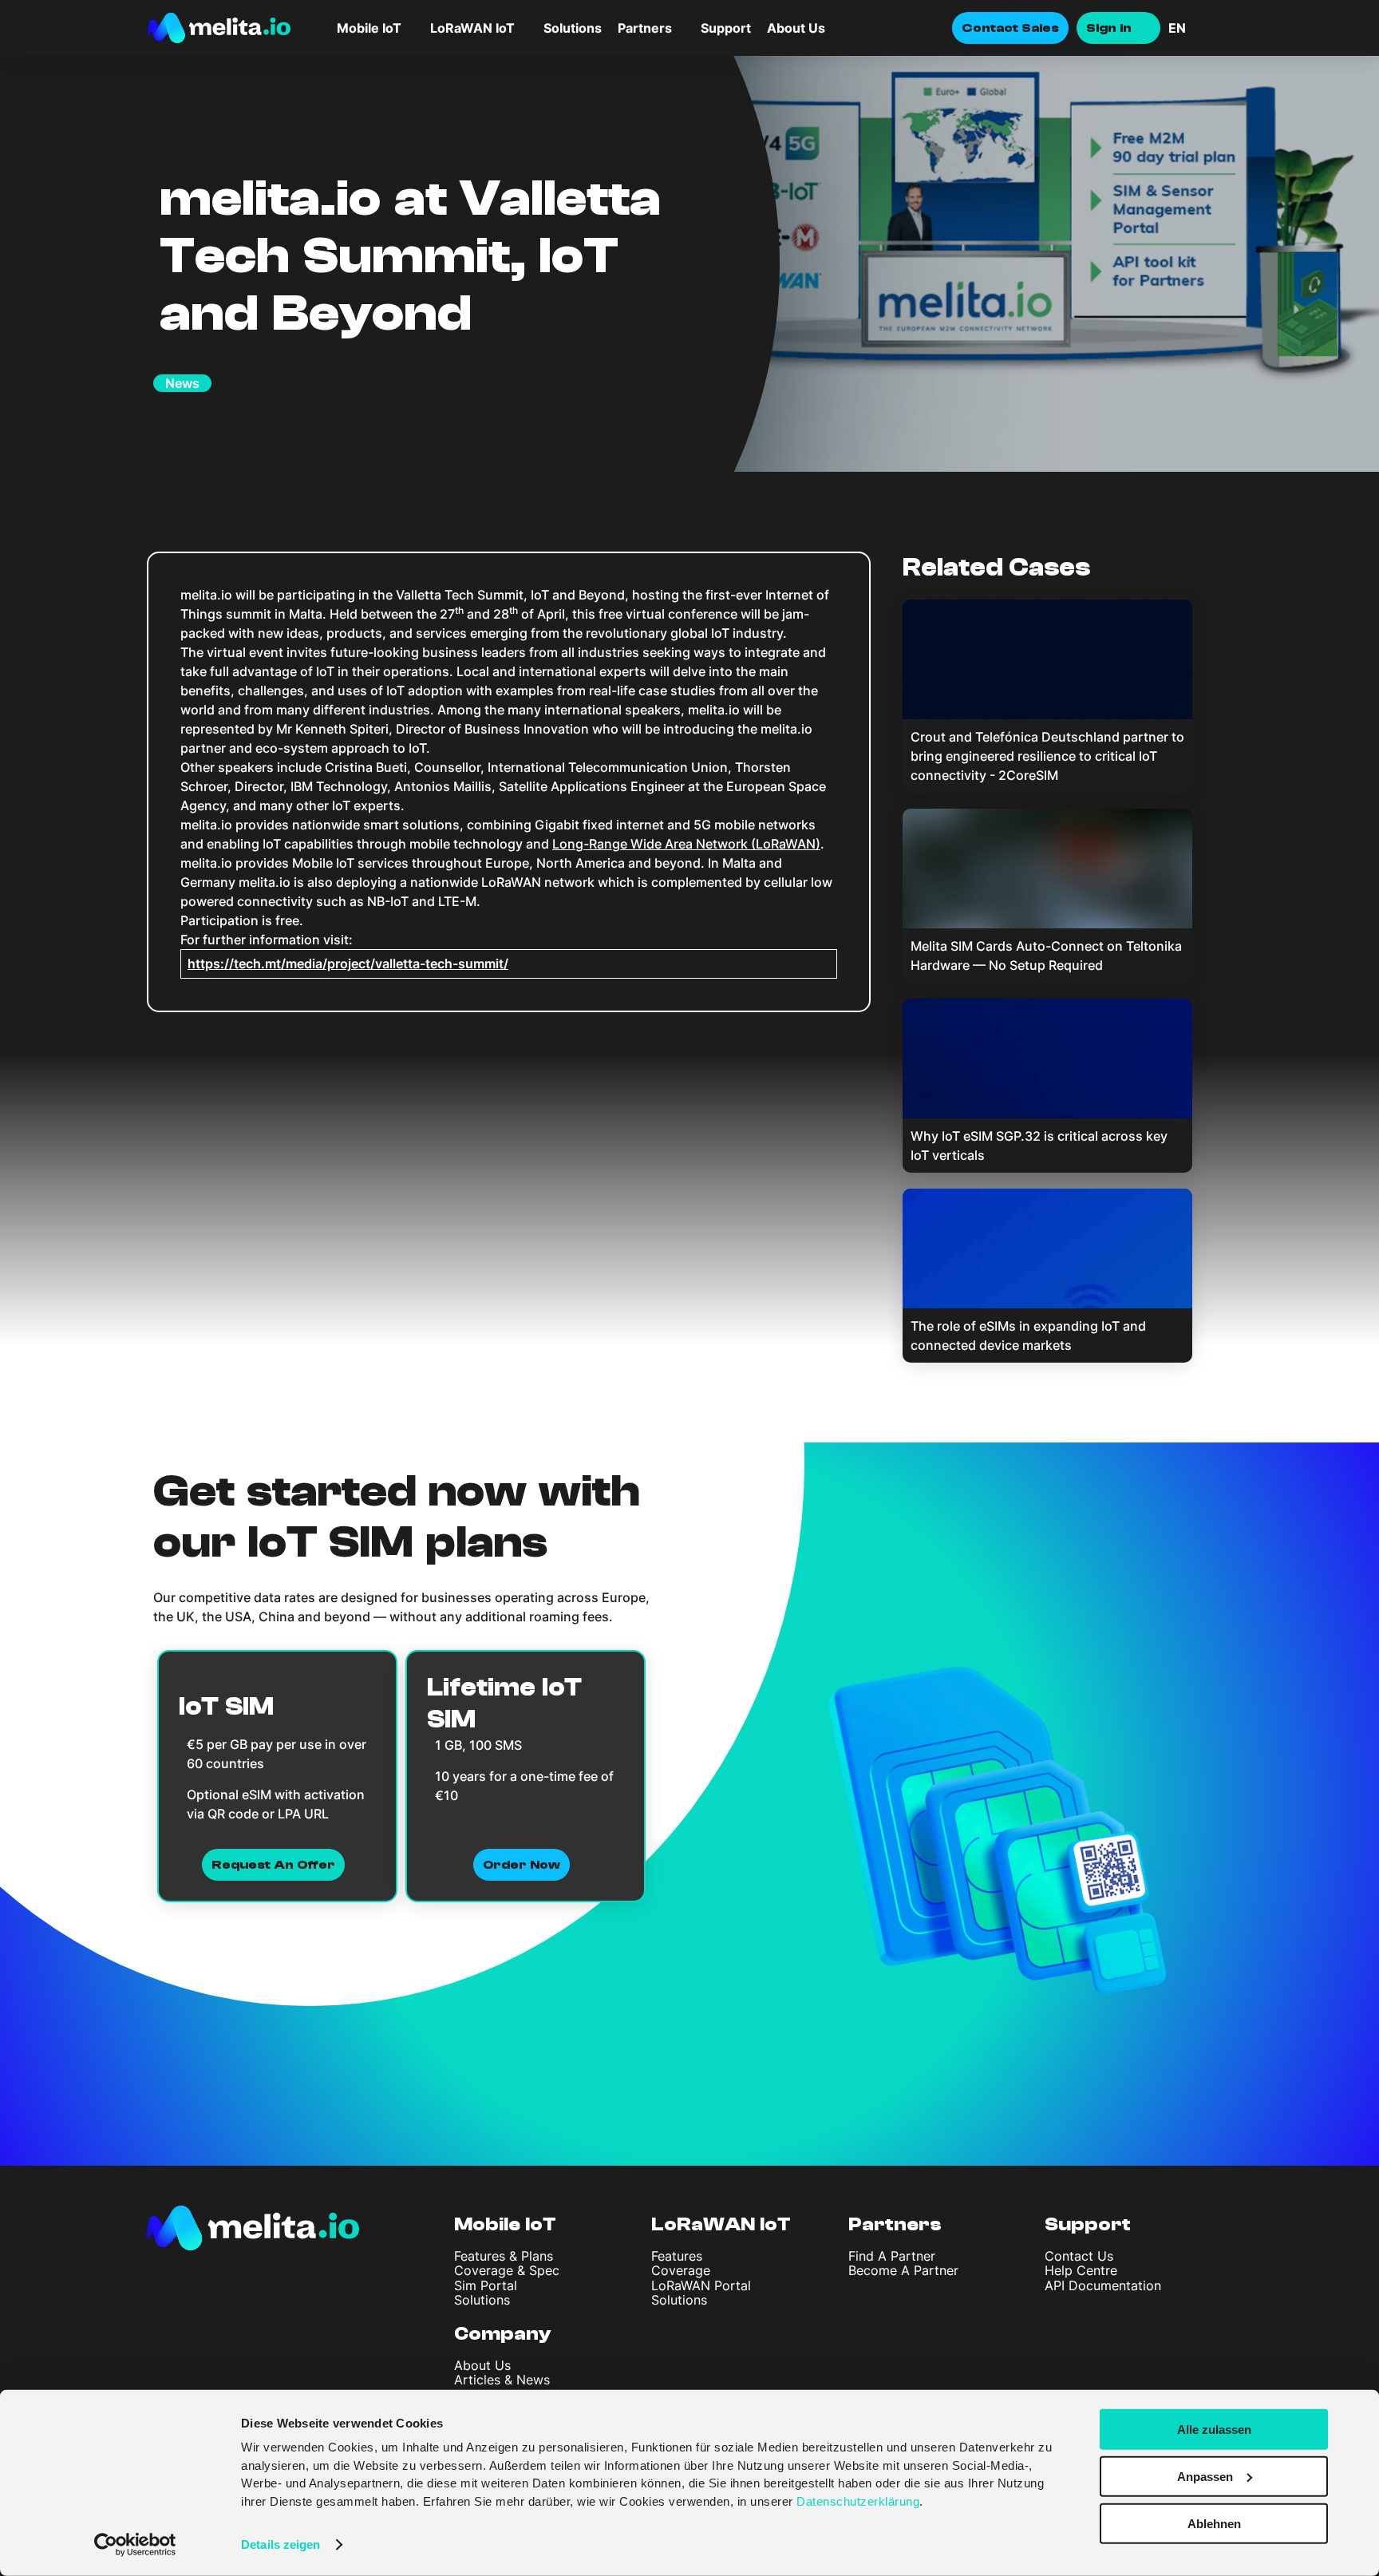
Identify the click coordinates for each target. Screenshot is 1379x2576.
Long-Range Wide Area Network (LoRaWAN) (686, 844)
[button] (1200, 28)
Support (726, 28)
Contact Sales (1010, 28)
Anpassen (1205, 2477)
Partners (895, 2224)
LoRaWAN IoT (721, 2224)
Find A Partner (892, 2256)
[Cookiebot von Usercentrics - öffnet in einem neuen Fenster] (135, 2545)
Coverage (681, 2270)
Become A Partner (903, 2270)
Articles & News (502, 2380)
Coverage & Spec (507, 2270)
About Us (796, 28)
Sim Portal (486, 2285)
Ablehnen (1214, 2523)
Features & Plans (504, 2256)
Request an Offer (273, 1865)
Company (503, 2334)
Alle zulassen (1214, 2430)
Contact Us (1079, 2256)
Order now (522, 1865)
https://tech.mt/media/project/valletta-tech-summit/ (348, 964)
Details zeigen (281, 2544)
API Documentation (1103, 2285)
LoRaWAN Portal (701, 2285)
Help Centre (1081, 2270)
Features (677, 2256)
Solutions (573, 28)
